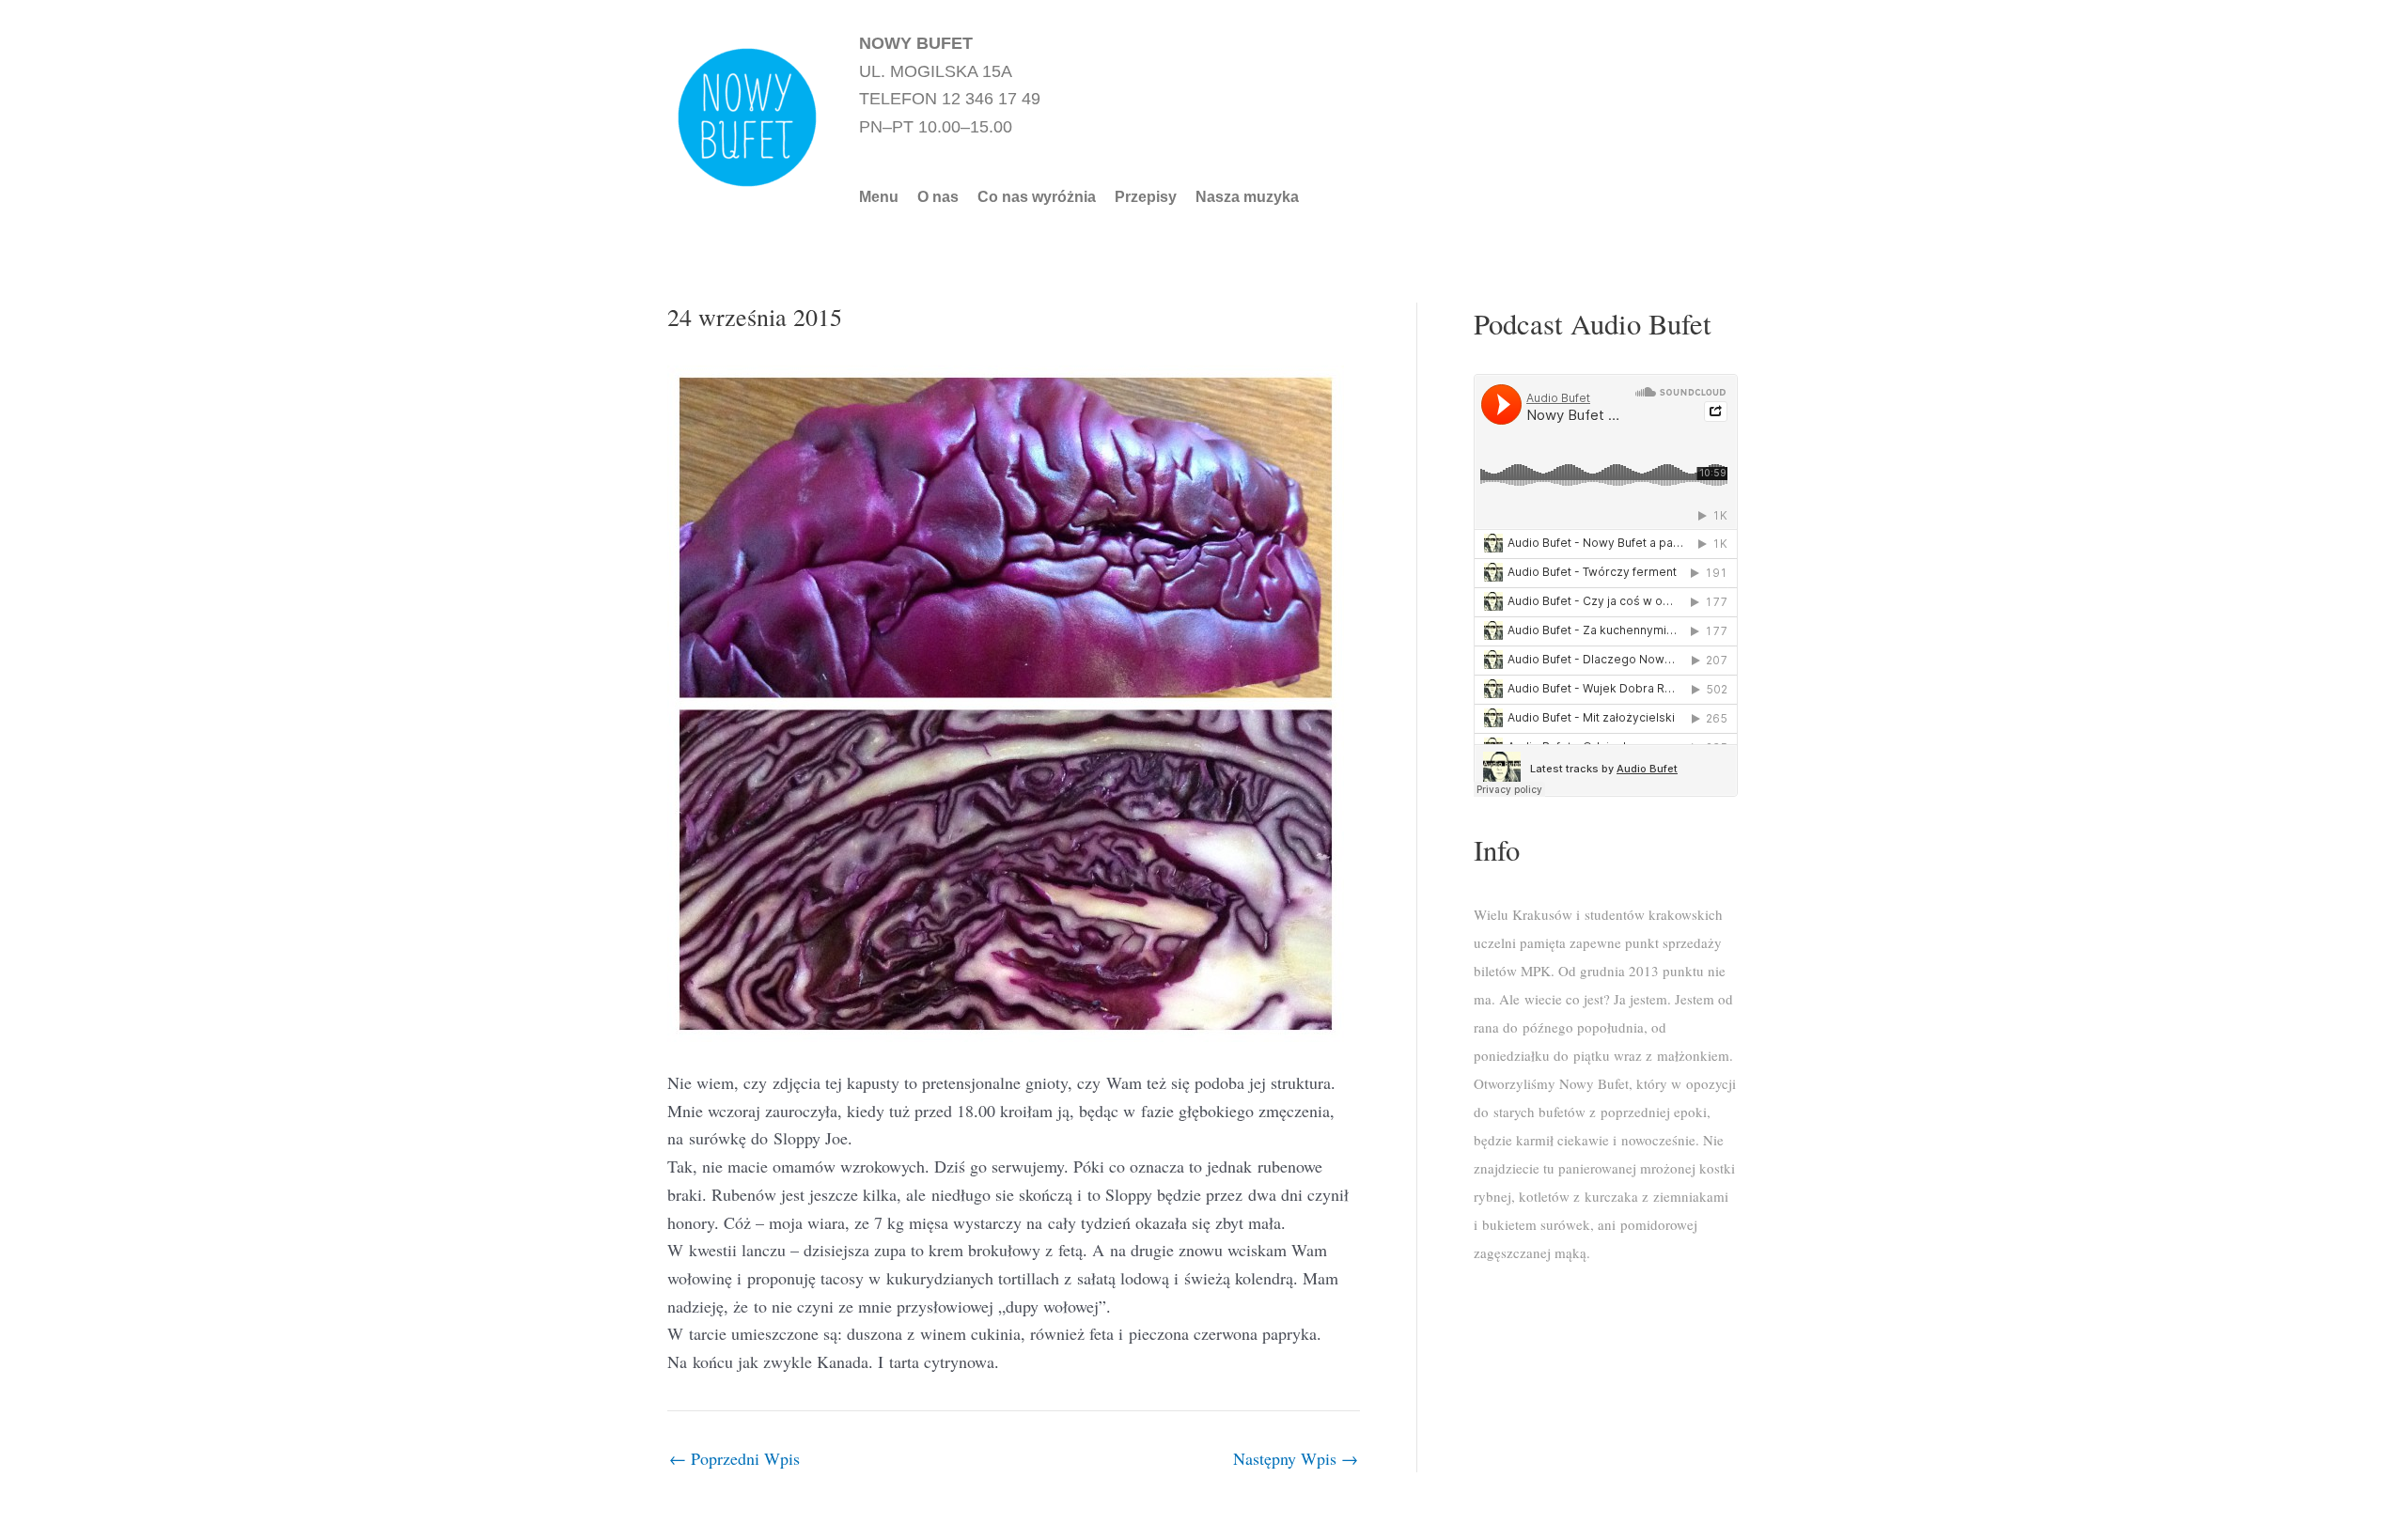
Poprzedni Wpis (734, 1458)
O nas (938, 197)
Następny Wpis (1296, 1458)
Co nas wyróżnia (1037, 197)
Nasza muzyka (1247, 197)
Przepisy (1146, 197)
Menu (879, 197)
